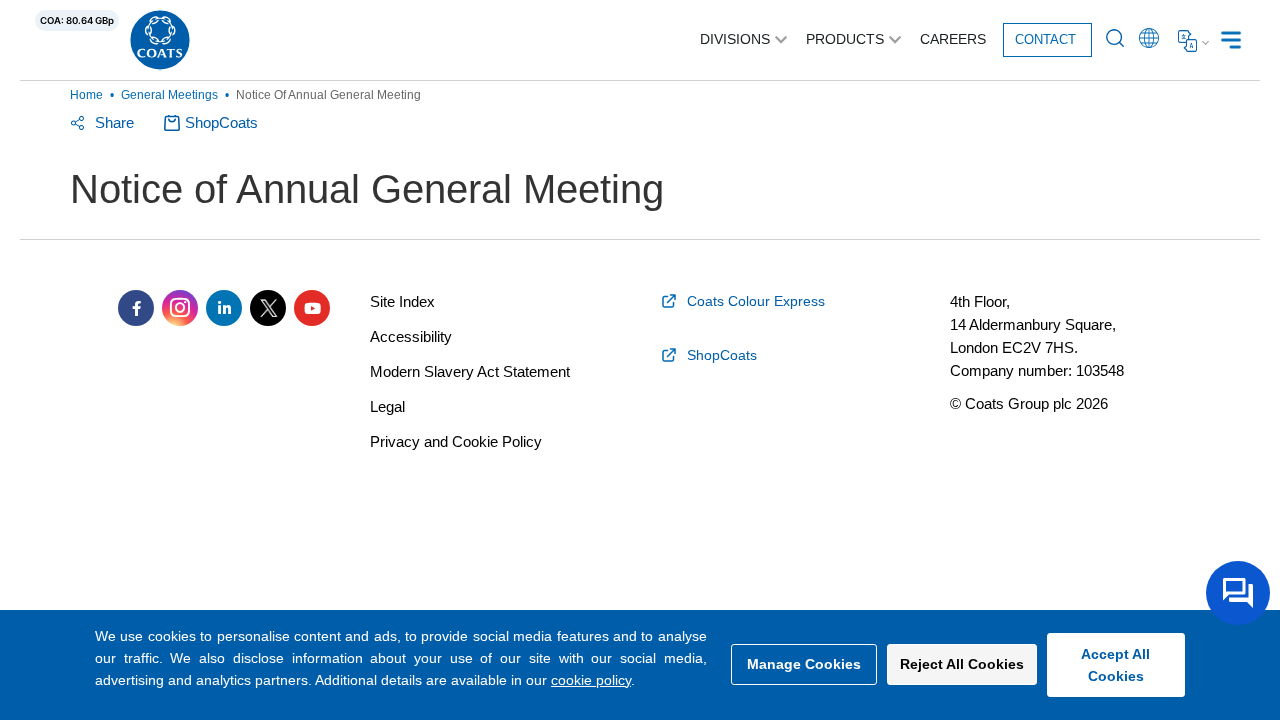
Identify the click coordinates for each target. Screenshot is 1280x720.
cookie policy (591, 680)
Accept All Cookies (1115, 665)
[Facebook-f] (136, 308)
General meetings (169, 95)
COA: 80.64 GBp (77, 20)
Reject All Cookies (962, 664)
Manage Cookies (804, 664)
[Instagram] (180, 308)
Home (86, 95)
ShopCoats (221, 122)
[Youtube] (312, 308)
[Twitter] (268, 308)
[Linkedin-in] (224, 308)
